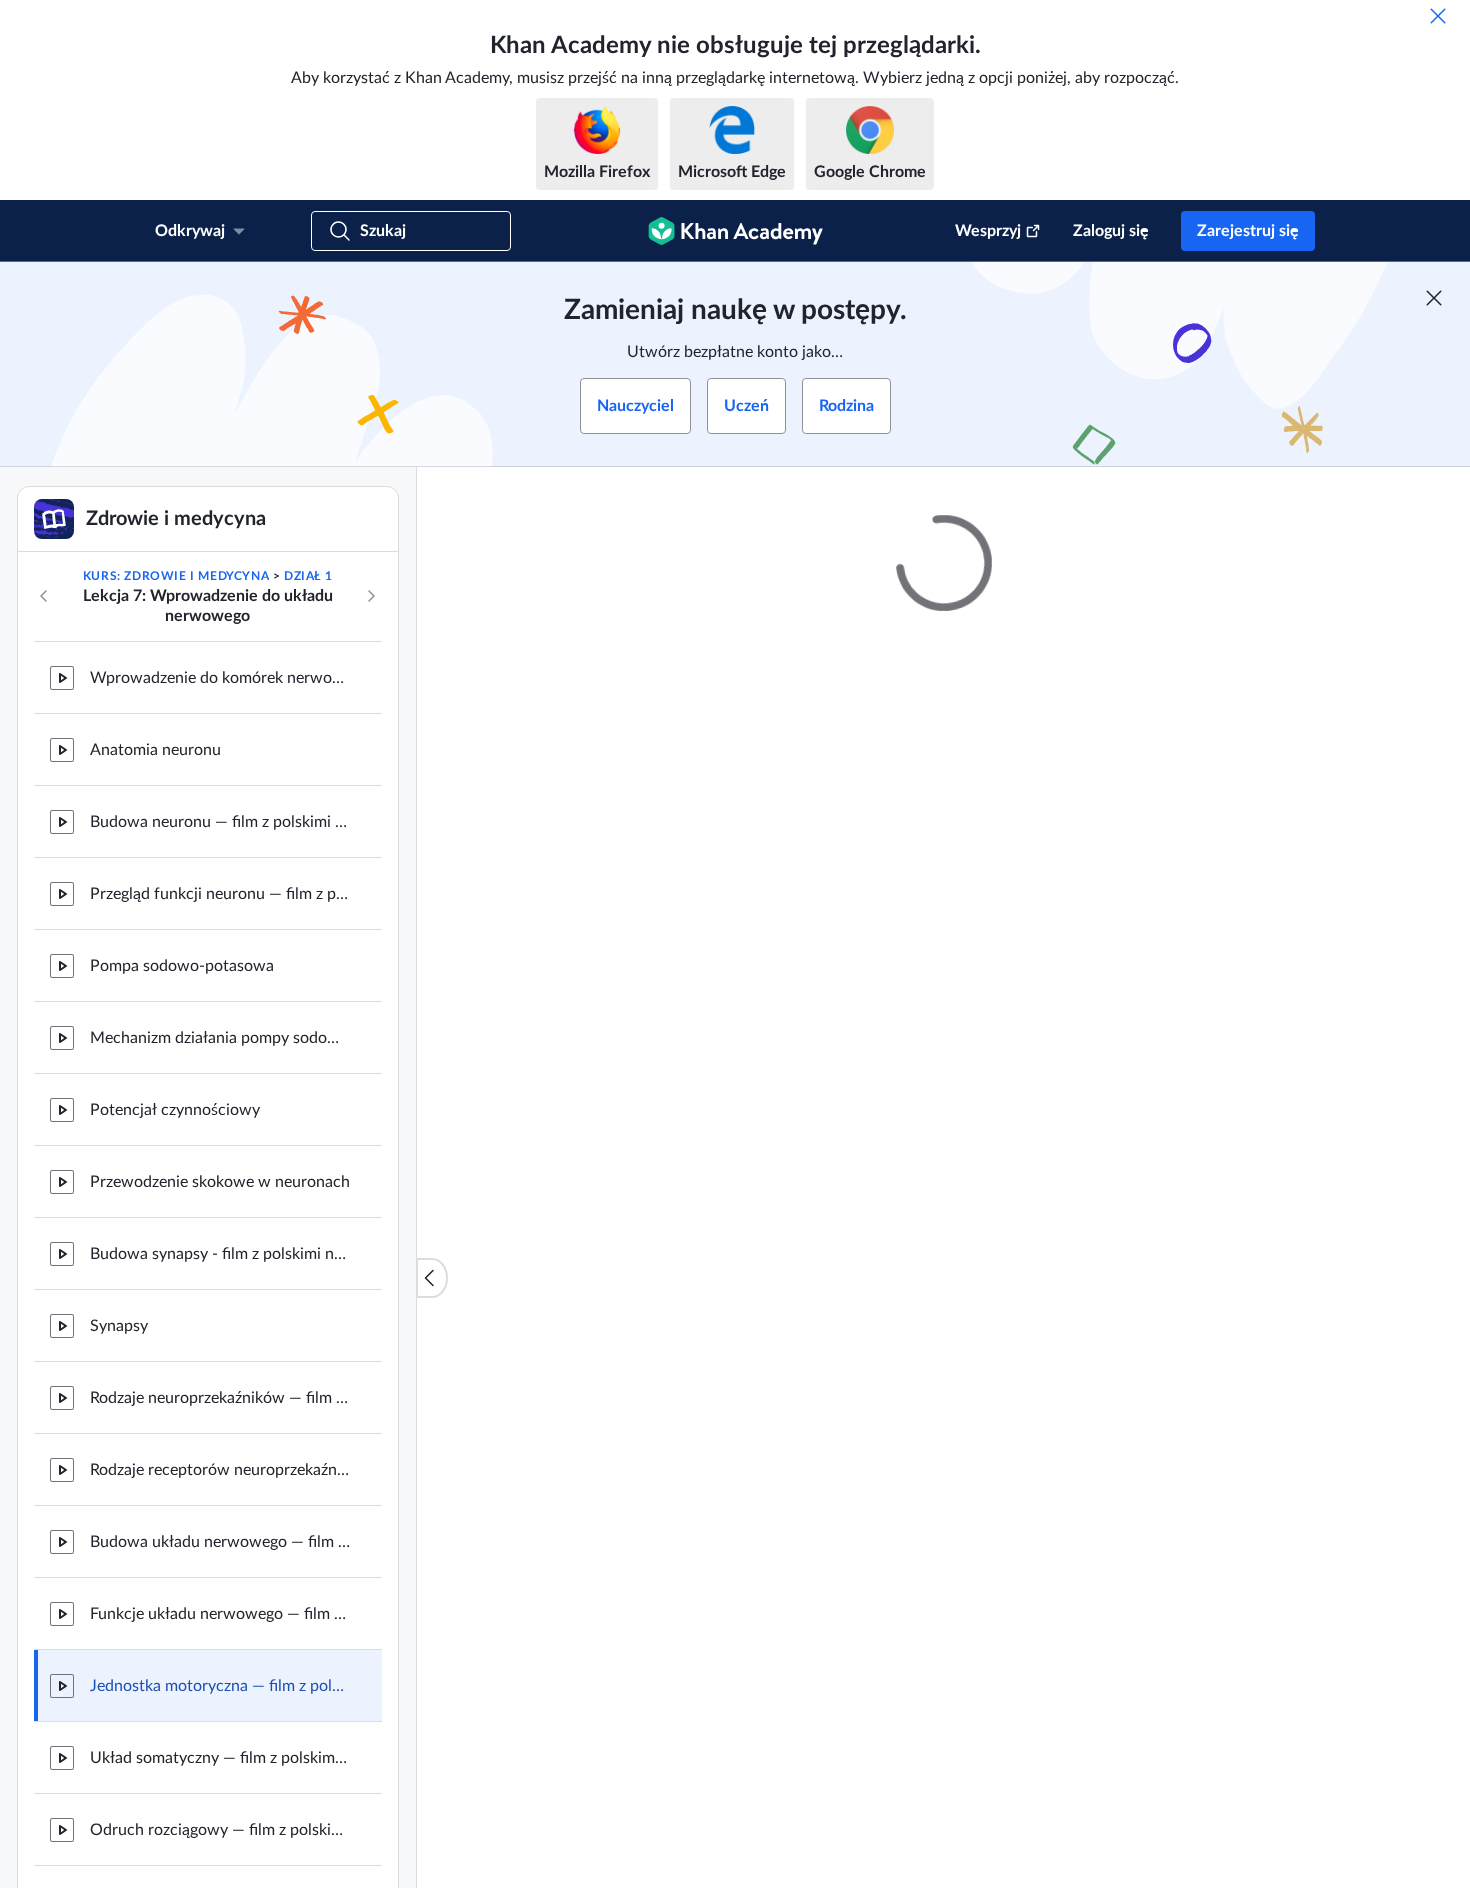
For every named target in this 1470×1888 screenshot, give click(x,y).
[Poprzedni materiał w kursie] (44, 596)
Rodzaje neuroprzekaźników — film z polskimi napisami (220, 1398)
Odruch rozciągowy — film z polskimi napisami (220, 1830)
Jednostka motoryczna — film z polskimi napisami (220, 1686)
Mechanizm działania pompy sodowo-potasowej (220, 1038)
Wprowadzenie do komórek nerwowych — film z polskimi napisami (220, 678)
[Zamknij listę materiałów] (432, 1278)
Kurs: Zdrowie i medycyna (176, 576)
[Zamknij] (1438, 16)
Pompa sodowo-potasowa (182, 966)
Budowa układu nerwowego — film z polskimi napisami (220, 1542)
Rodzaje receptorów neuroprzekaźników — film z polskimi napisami (220, 1470)
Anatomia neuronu (155, 750)
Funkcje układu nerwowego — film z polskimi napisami (220, 1614)
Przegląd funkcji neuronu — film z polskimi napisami (220, 894)
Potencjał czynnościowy (175, 1110)
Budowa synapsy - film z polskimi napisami (220, 1254)
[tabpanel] (944, 1226)
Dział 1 (308, 576)
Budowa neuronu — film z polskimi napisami (220, 822)
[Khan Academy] (735, 231)
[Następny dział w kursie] (371, 596)
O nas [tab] (624, 1183)
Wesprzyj (988, 231)
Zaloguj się (1111, 231)
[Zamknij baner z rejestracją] (1434, 298)
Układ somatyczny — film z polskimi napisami (220, 1758)
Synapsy (119, 1326)
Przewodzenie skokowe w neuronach (220, 1182)
